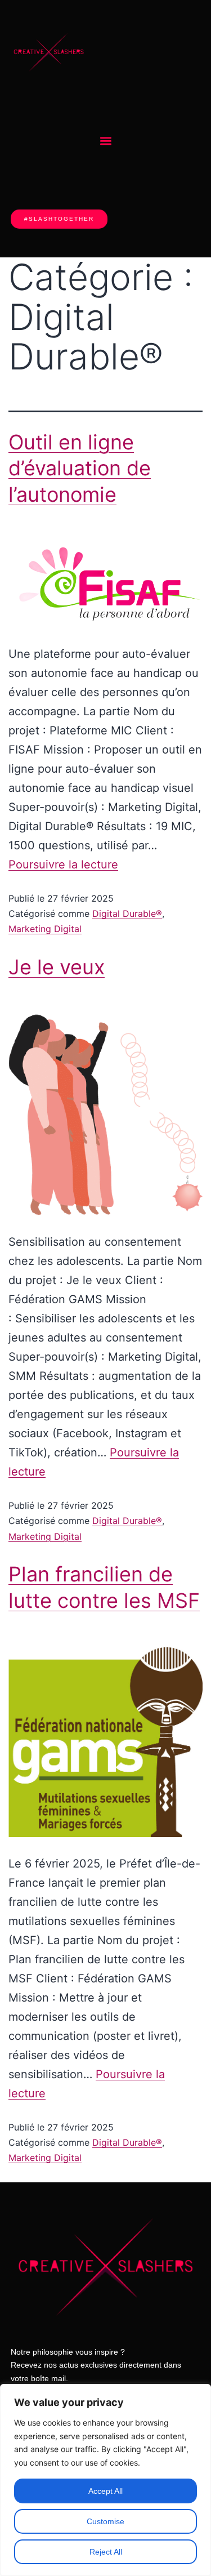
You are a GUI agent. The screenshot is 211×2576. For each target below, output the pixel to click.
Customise (105, 2521)
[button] (105, 141)
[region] (105, 2480)
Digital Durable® (127, 913)
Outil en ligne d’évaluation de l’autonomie (80, 469)
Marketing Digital (45, 929)
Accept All (105, 2491)
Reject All (106, 2552)
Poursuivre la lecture (63, 864)
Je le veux (57, 967)
